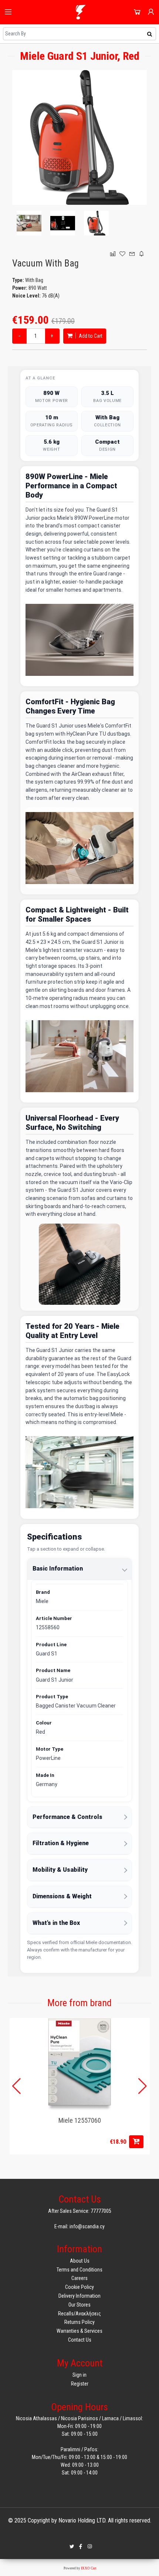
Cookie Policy (79, 2287)
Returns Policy (79, 2322)
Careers (79, 2278)
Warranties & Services (79, 2331)
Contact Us (80, 2340)
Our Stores (79, 2305)
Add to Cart (90, 336)
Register (80, 2384)
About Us (80, 2261)
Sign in (79, 2375)
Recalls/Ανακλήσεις (79, 2314)
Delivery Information (79, 2296)
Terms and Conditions (79, 2270)
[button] (143, 2086)
